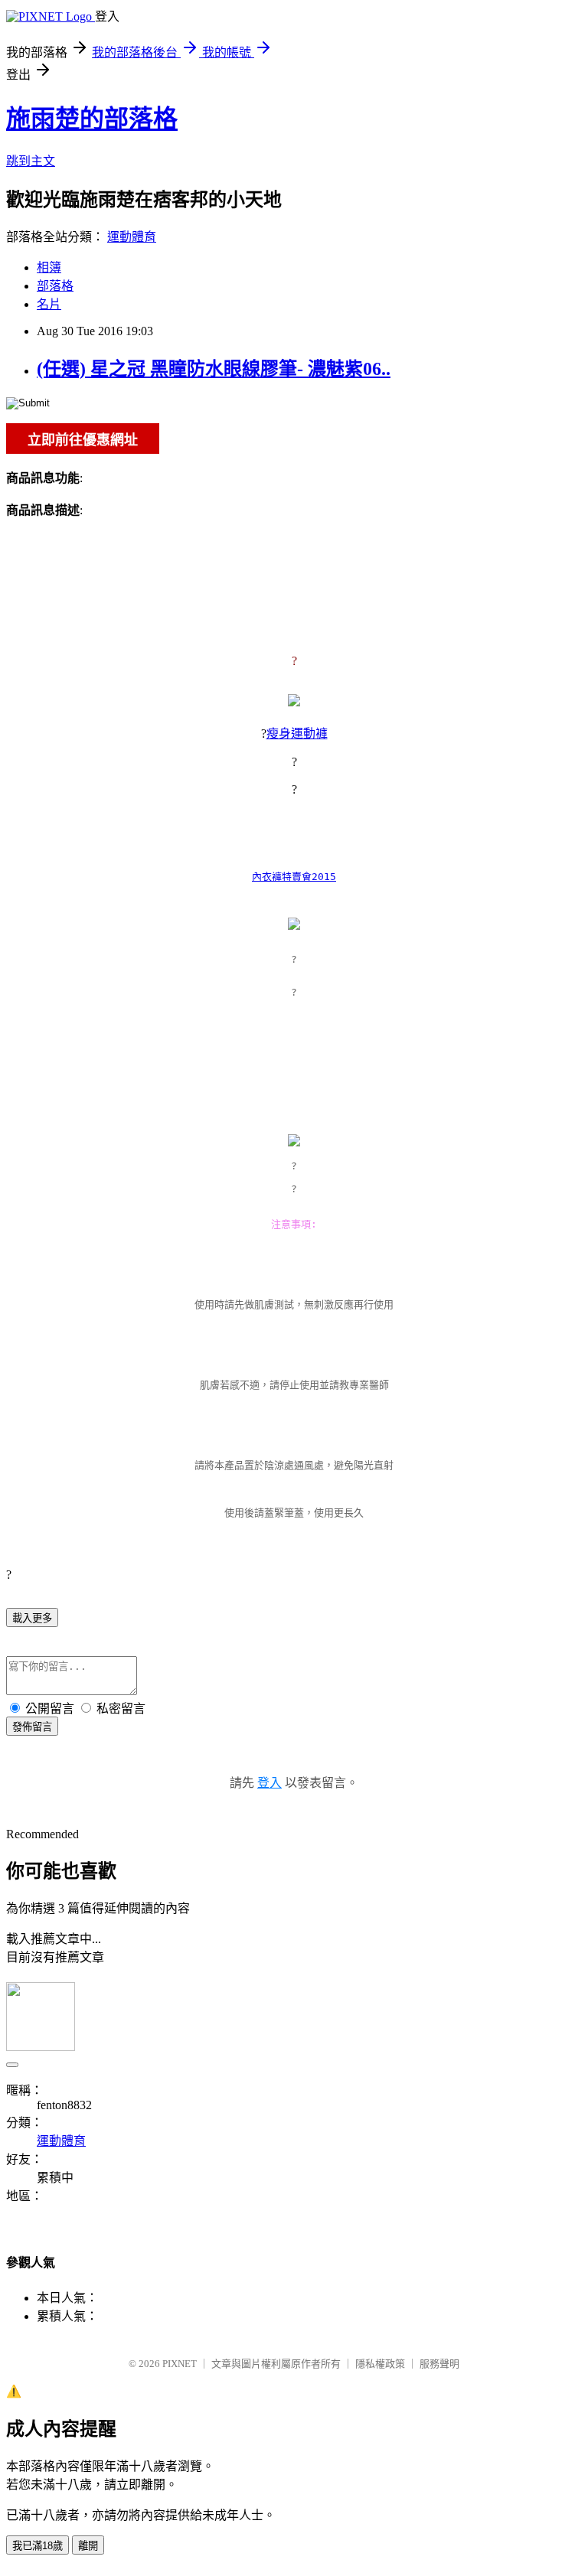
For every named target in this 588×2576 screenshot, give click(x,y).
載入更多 (32, 1618)
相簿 (49, 267)
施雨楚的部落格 (92, 119)
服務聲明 (439, 2364)
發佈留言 (32, 1727)
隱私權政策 (380, 2364)
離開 (88, 2546)
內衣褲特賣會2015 (294, 877)
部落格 (55, 286)
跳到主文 (31, 161)
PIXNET (180, 2364)
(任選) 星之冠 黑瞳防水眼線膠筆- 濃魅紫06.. (214, 369)
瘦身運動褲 (297, 734)
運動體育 (132, 237)
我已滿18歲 (38, 2546)
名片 (49, 304)
